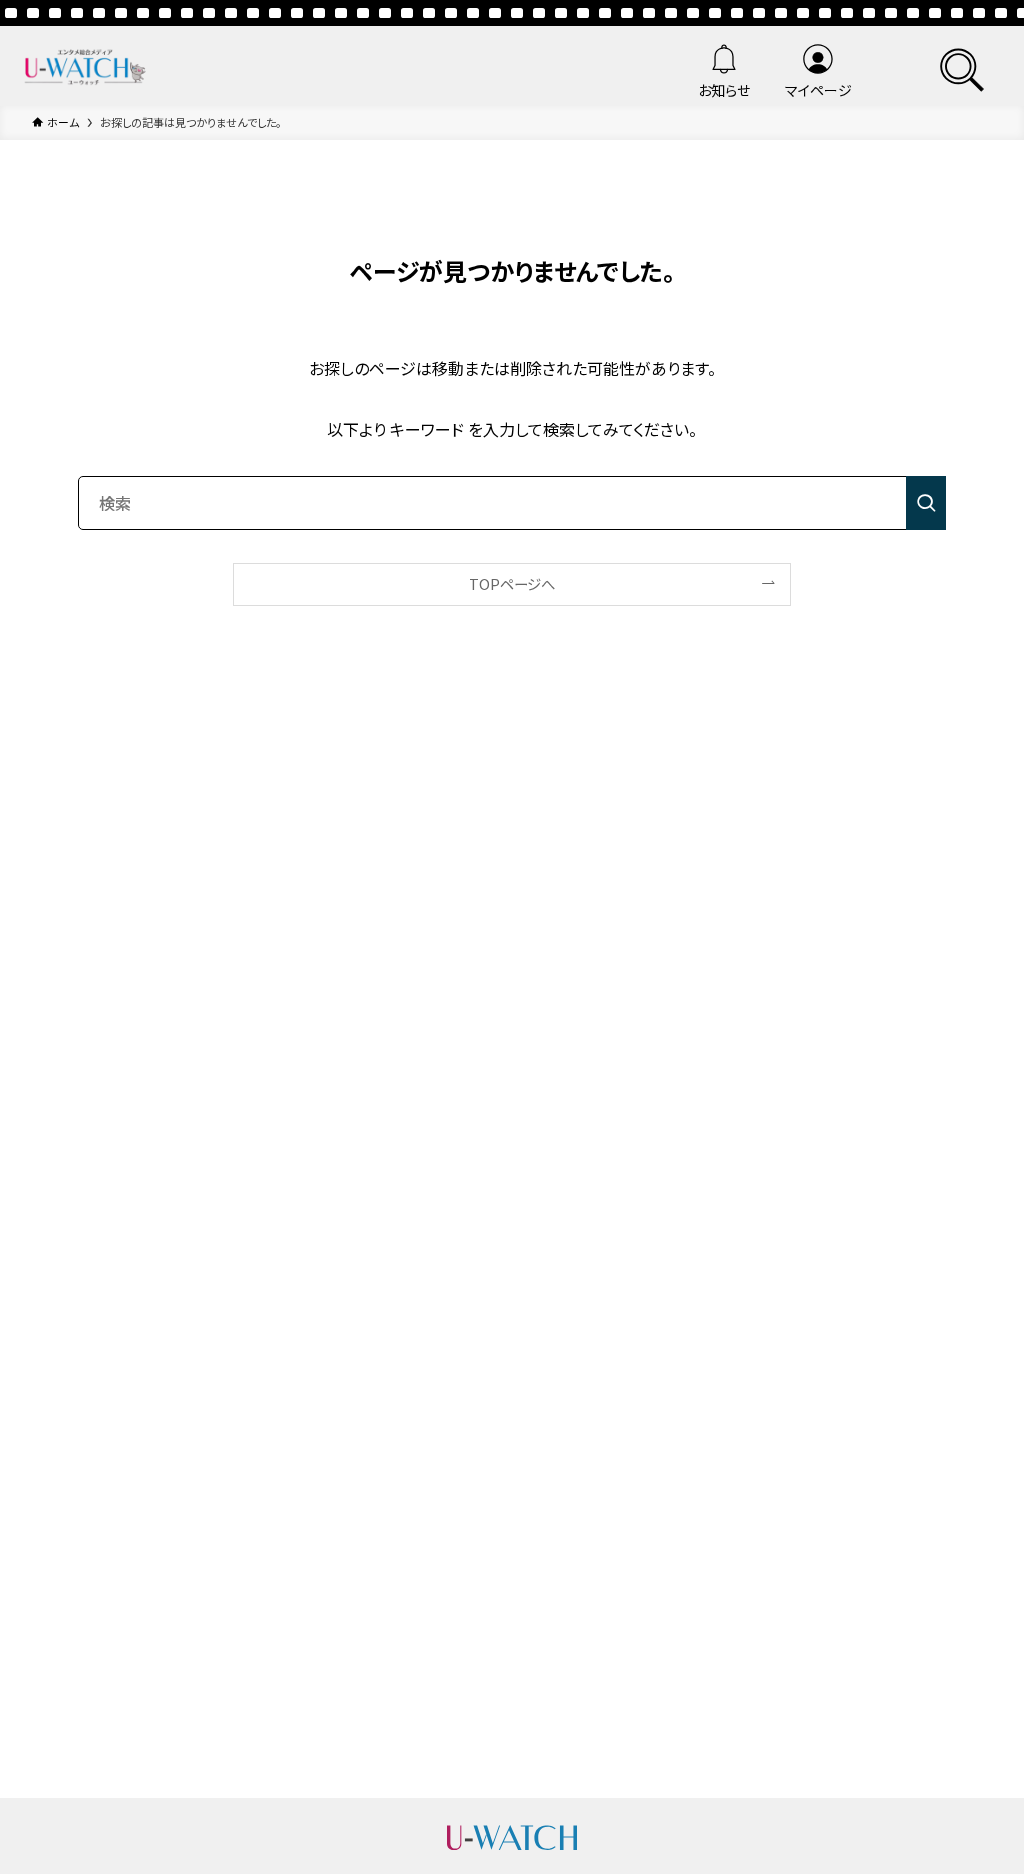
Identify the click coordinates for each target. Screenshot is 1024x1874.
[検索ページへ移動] (962, 66)
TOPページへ (512, 583)
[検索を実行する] (926, 503)
